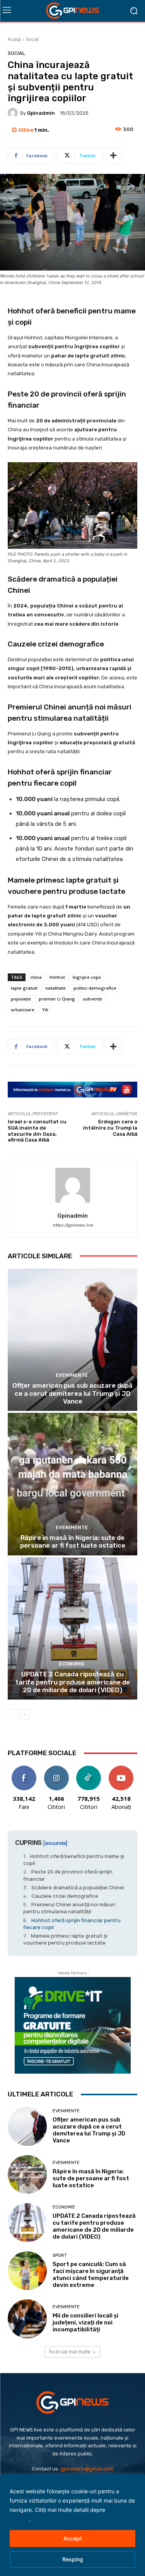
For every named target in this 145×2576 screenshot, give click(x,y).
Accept (73, 2538)
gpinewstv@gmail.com (87, 2469)
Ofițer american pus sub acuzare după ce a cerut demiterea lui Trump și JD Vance (72, 1393)
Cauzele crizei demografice (65, 1896)
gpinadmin (41, 113)
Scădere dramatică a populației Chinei (78, 1887)
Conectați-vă (56, 1769)
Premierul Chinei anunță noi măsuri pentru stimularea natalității (69, 1908)
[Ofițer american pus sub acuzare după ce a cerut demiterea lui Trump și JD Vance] (72, 1340)
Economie (72, 1664)
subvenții (92, 999)
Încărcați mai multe (70, 2352)
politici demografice (95, 988)
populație (21, 999)
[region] (72, 2525)
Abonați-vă (121, 1769)
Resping (73, 2559)
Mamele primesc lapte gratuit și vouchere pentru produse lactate (65, 1939)
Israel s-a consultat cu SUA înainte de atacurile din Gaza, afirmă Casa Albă (37, 1131)
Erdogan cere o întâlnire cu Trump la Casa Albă (110, 1128)
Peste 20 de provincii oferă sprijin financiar (68, 1875)
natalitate (55, 988)
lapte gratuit (24, 988)
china (36, 977)
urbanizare (23, 1010)
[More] (113, 156)
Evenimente (72, 1375)
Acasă (14, 39)
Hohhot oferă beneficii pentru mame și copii (74, 1860)
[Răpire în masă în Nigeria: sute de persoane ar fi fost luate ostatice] (72, 1484)
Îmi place (24, 1769)
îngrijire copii (87, 977)
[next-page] (25, 1714)
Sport (60, 2255)
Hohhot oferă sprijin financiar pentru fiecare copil (72, 1924)
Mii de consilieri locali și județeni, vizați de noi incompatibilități (85, 2322)
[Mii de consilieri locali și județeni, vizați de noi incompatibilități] (27, 2319)
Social (32, 39)
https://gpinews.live (73, 1225)
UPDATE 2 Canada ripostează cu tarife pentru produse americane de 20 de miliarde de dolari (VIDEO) (73, 1682)
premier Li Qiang (57, 999)
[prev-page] (13, 1714)
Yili (45, 1010)
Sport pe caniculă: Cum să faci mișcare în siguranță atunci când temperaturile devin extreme (91, 2275)
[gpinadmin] (14, 113)
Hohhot (57, 977)
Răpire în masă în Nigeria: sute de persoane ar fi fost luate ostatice (73, 1542)
